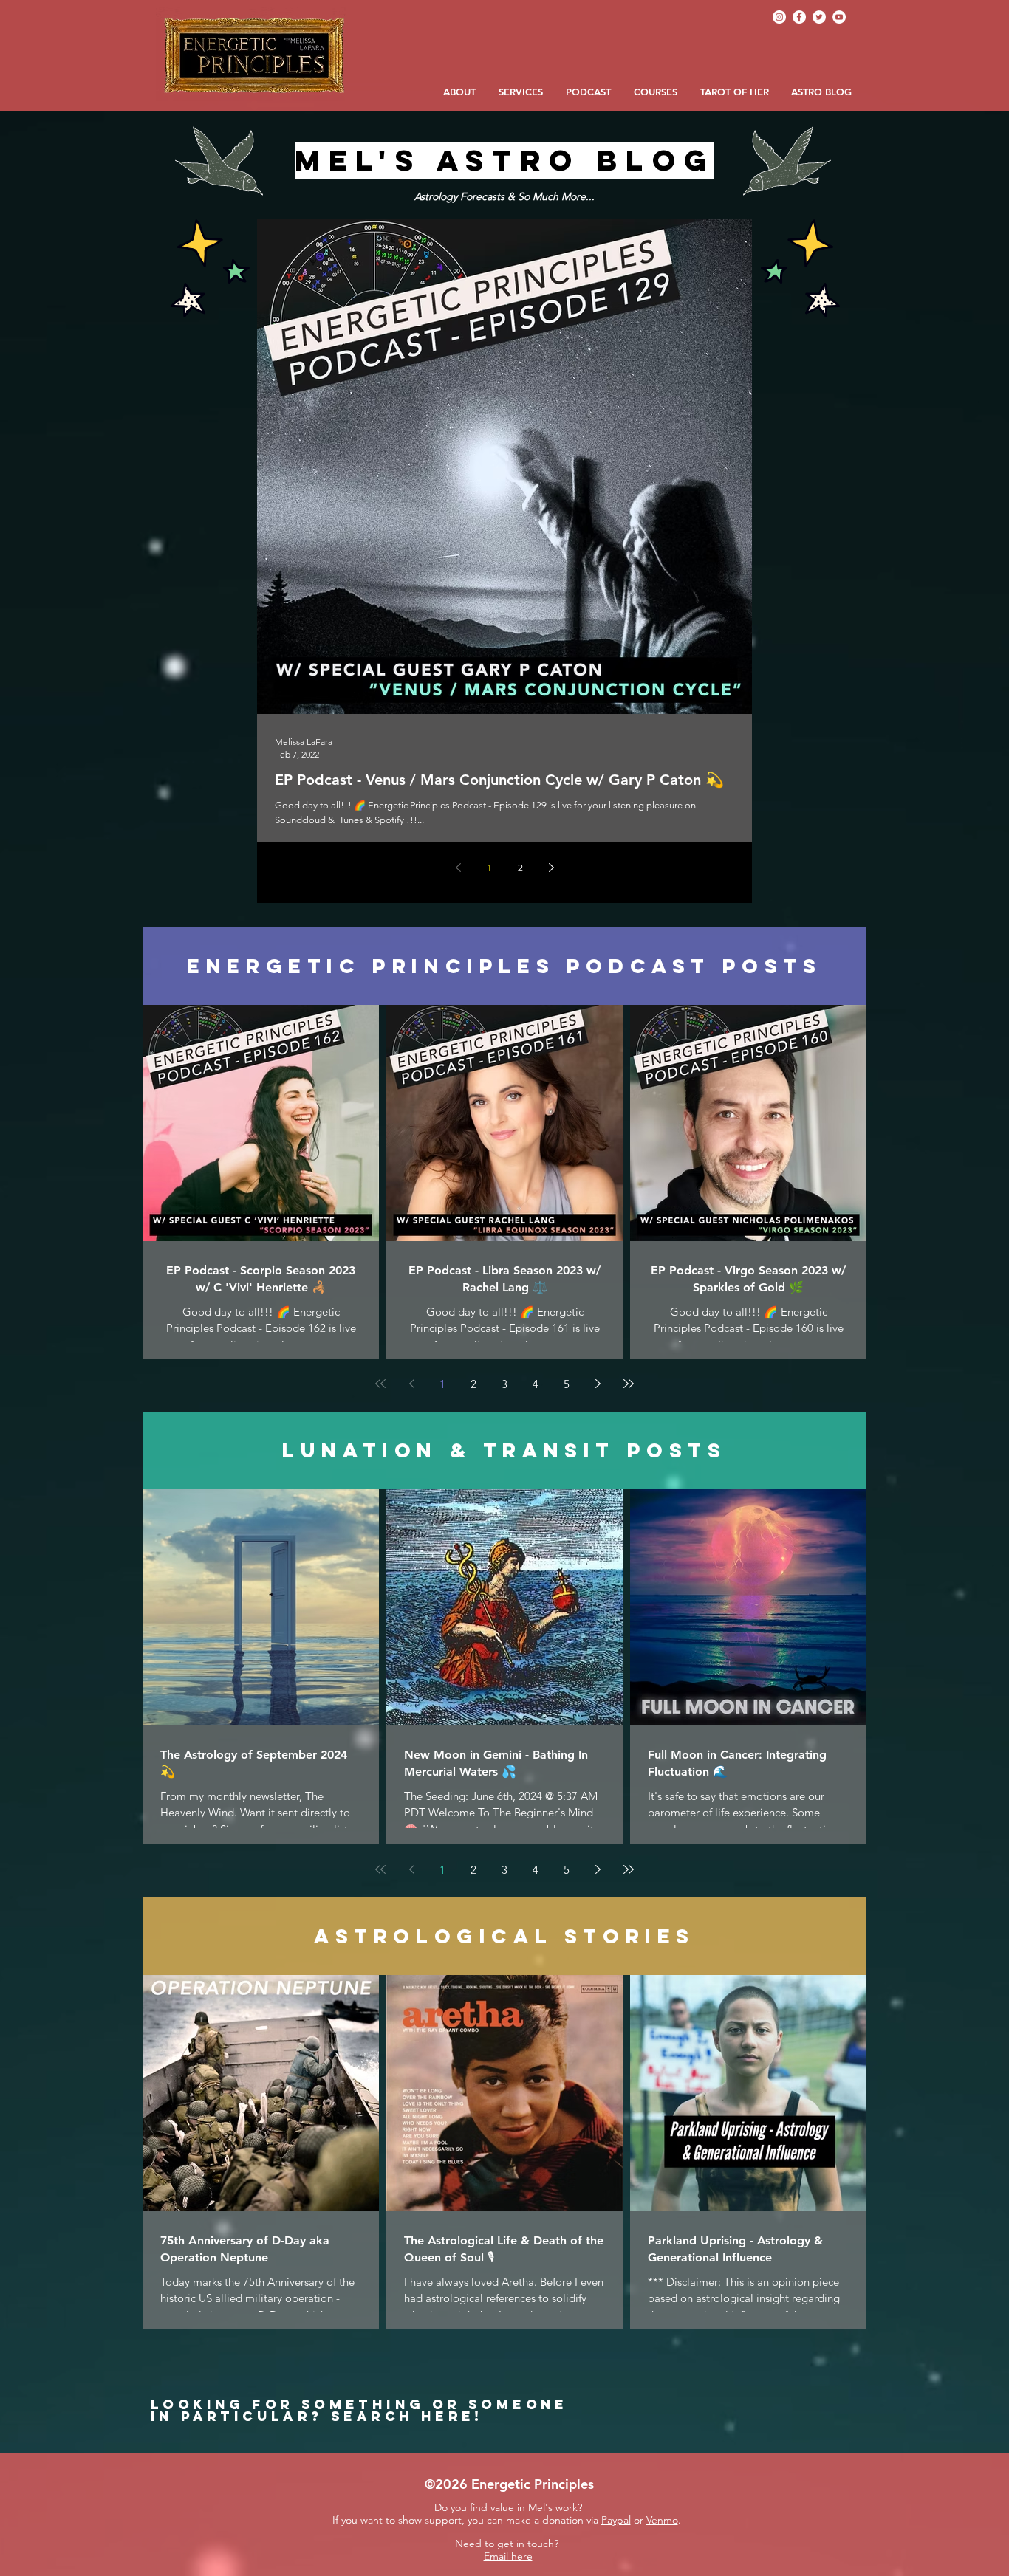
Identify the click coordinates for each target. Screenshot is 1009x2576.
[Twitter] (819, 17)
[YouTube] (839, 17)
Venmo (662, 2520)
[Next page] (551, 868)
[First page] (380, 1384)
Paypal (616, 2520)
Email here (508, 2556)
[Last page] (629, 1384)
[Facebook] (799, 17)
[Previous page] (458, 868)
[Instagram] (779, 17)
